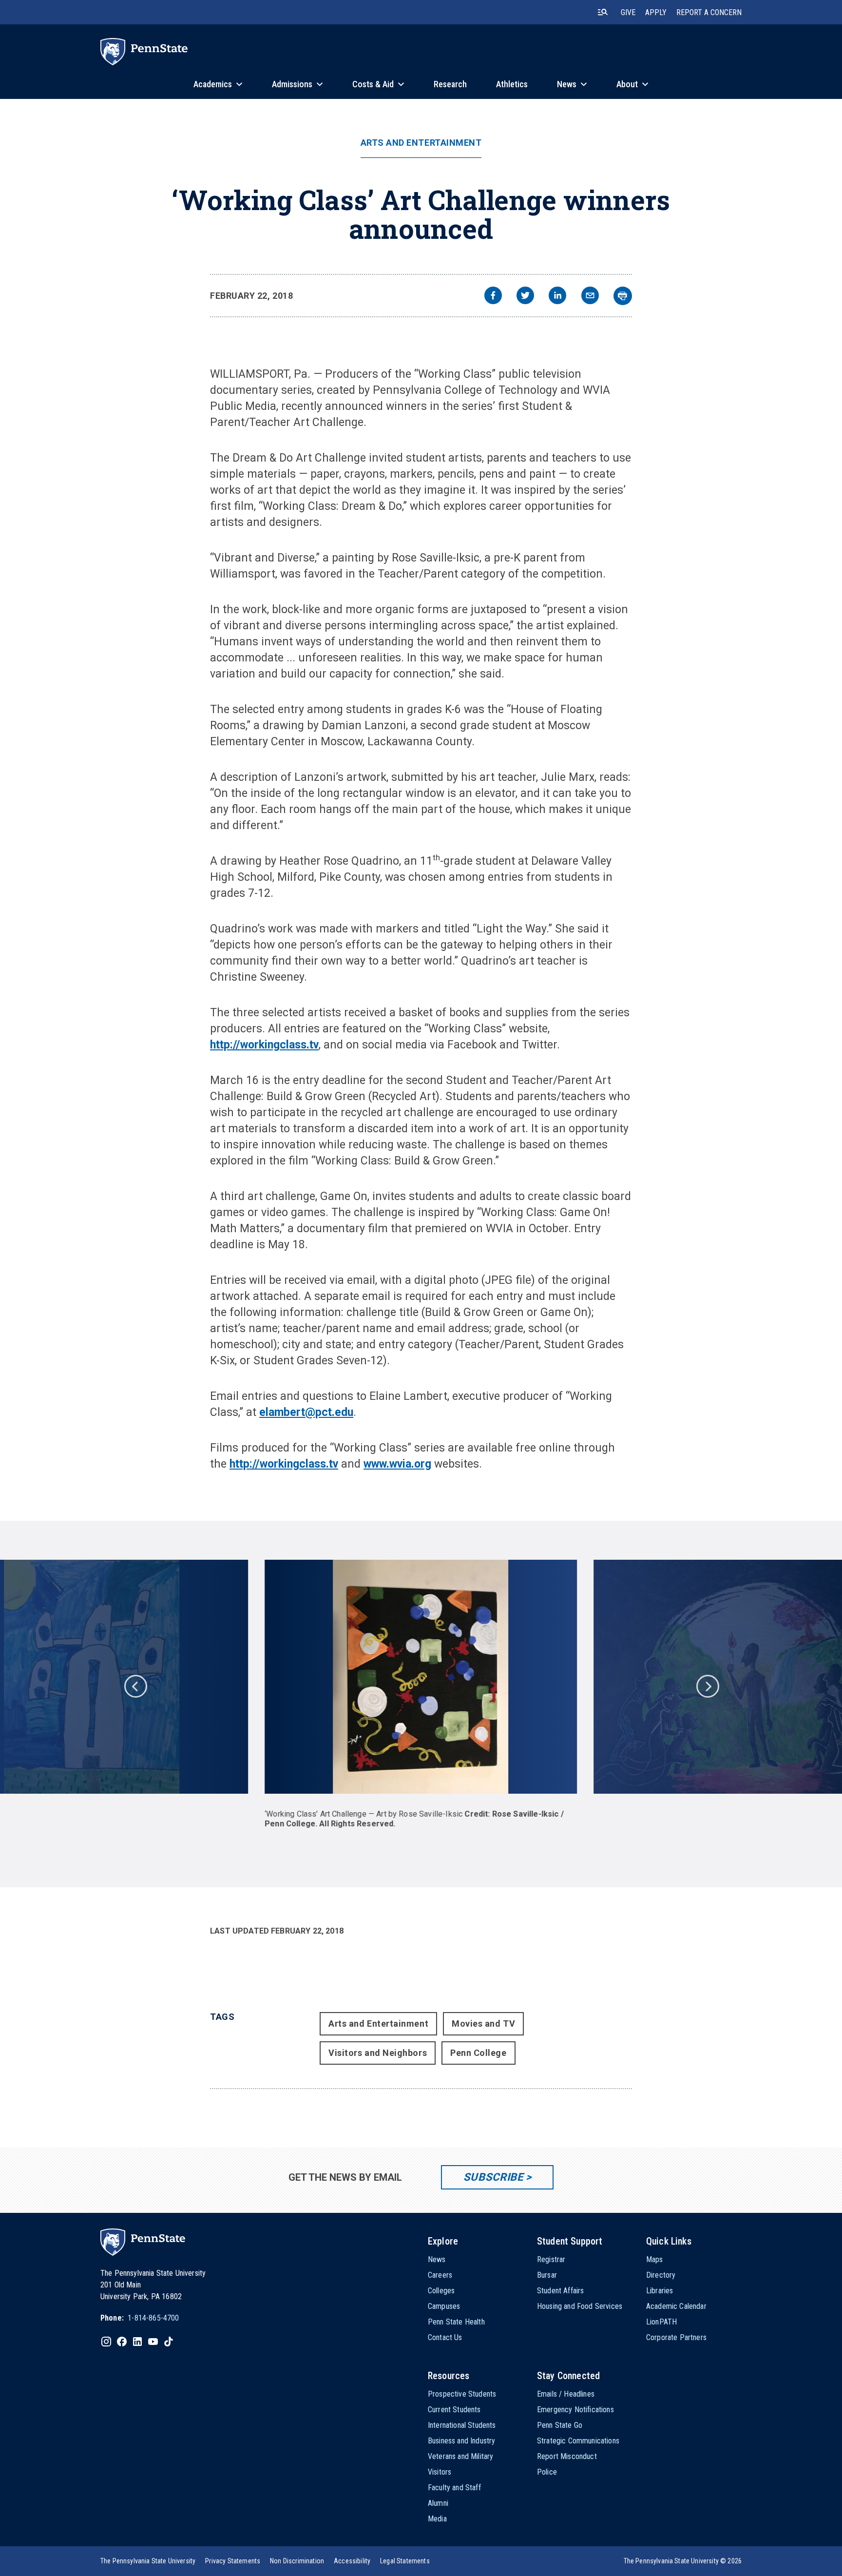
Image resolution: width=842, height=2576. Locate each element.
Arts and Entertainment (421, 143)
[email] (590, 297)
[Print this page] (623, 296)
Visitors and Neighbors (378, 2053)
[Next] (707, 1685)
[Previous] (135, 1685)
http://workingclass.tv (264, 1045)
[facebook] (493, 297)
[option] (421, 1694)
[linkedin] (557, 297)
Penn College (478, 2053)
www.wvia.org (397, 1464)
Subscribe (493, 2177)
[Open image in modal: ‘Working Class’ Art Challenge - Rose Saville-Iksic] (421, 1677)
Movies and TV (483, 2024)
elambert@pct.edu (306, 1412)
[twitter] (525, 297)
